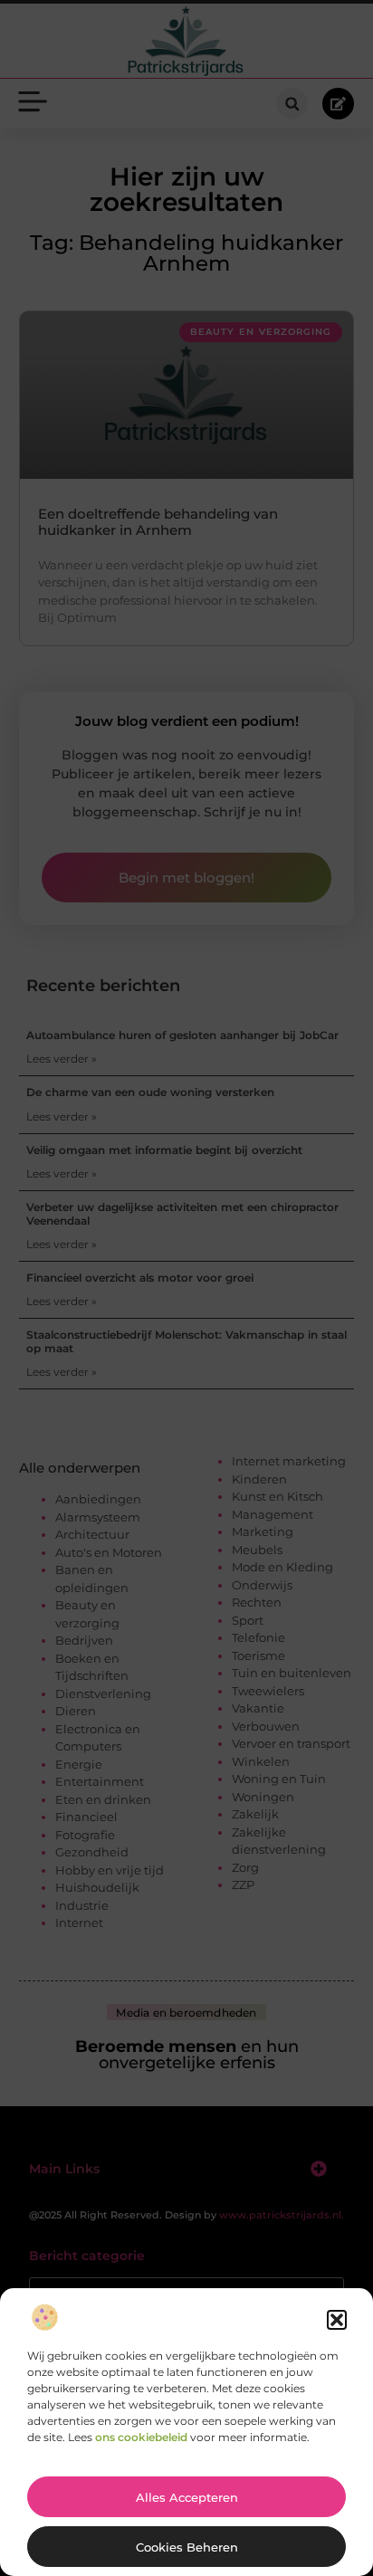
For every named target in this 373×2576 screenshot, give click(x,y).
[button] (337, 2320)
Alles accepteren (187, 2497)
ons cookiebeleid (141, 2437)
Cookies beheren (187, 2547)
